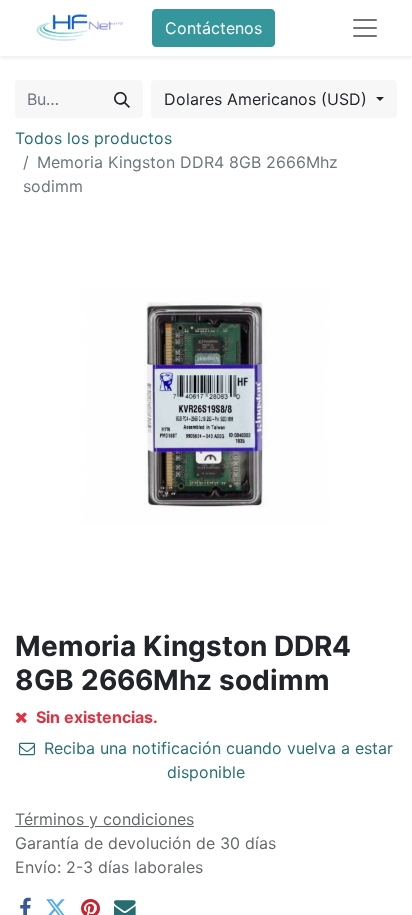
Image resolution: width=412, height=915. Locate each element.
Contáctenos (213, 28)
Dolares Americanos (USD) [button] (268, 99)
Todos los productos (93, 138)
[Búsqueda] (122, 99)
